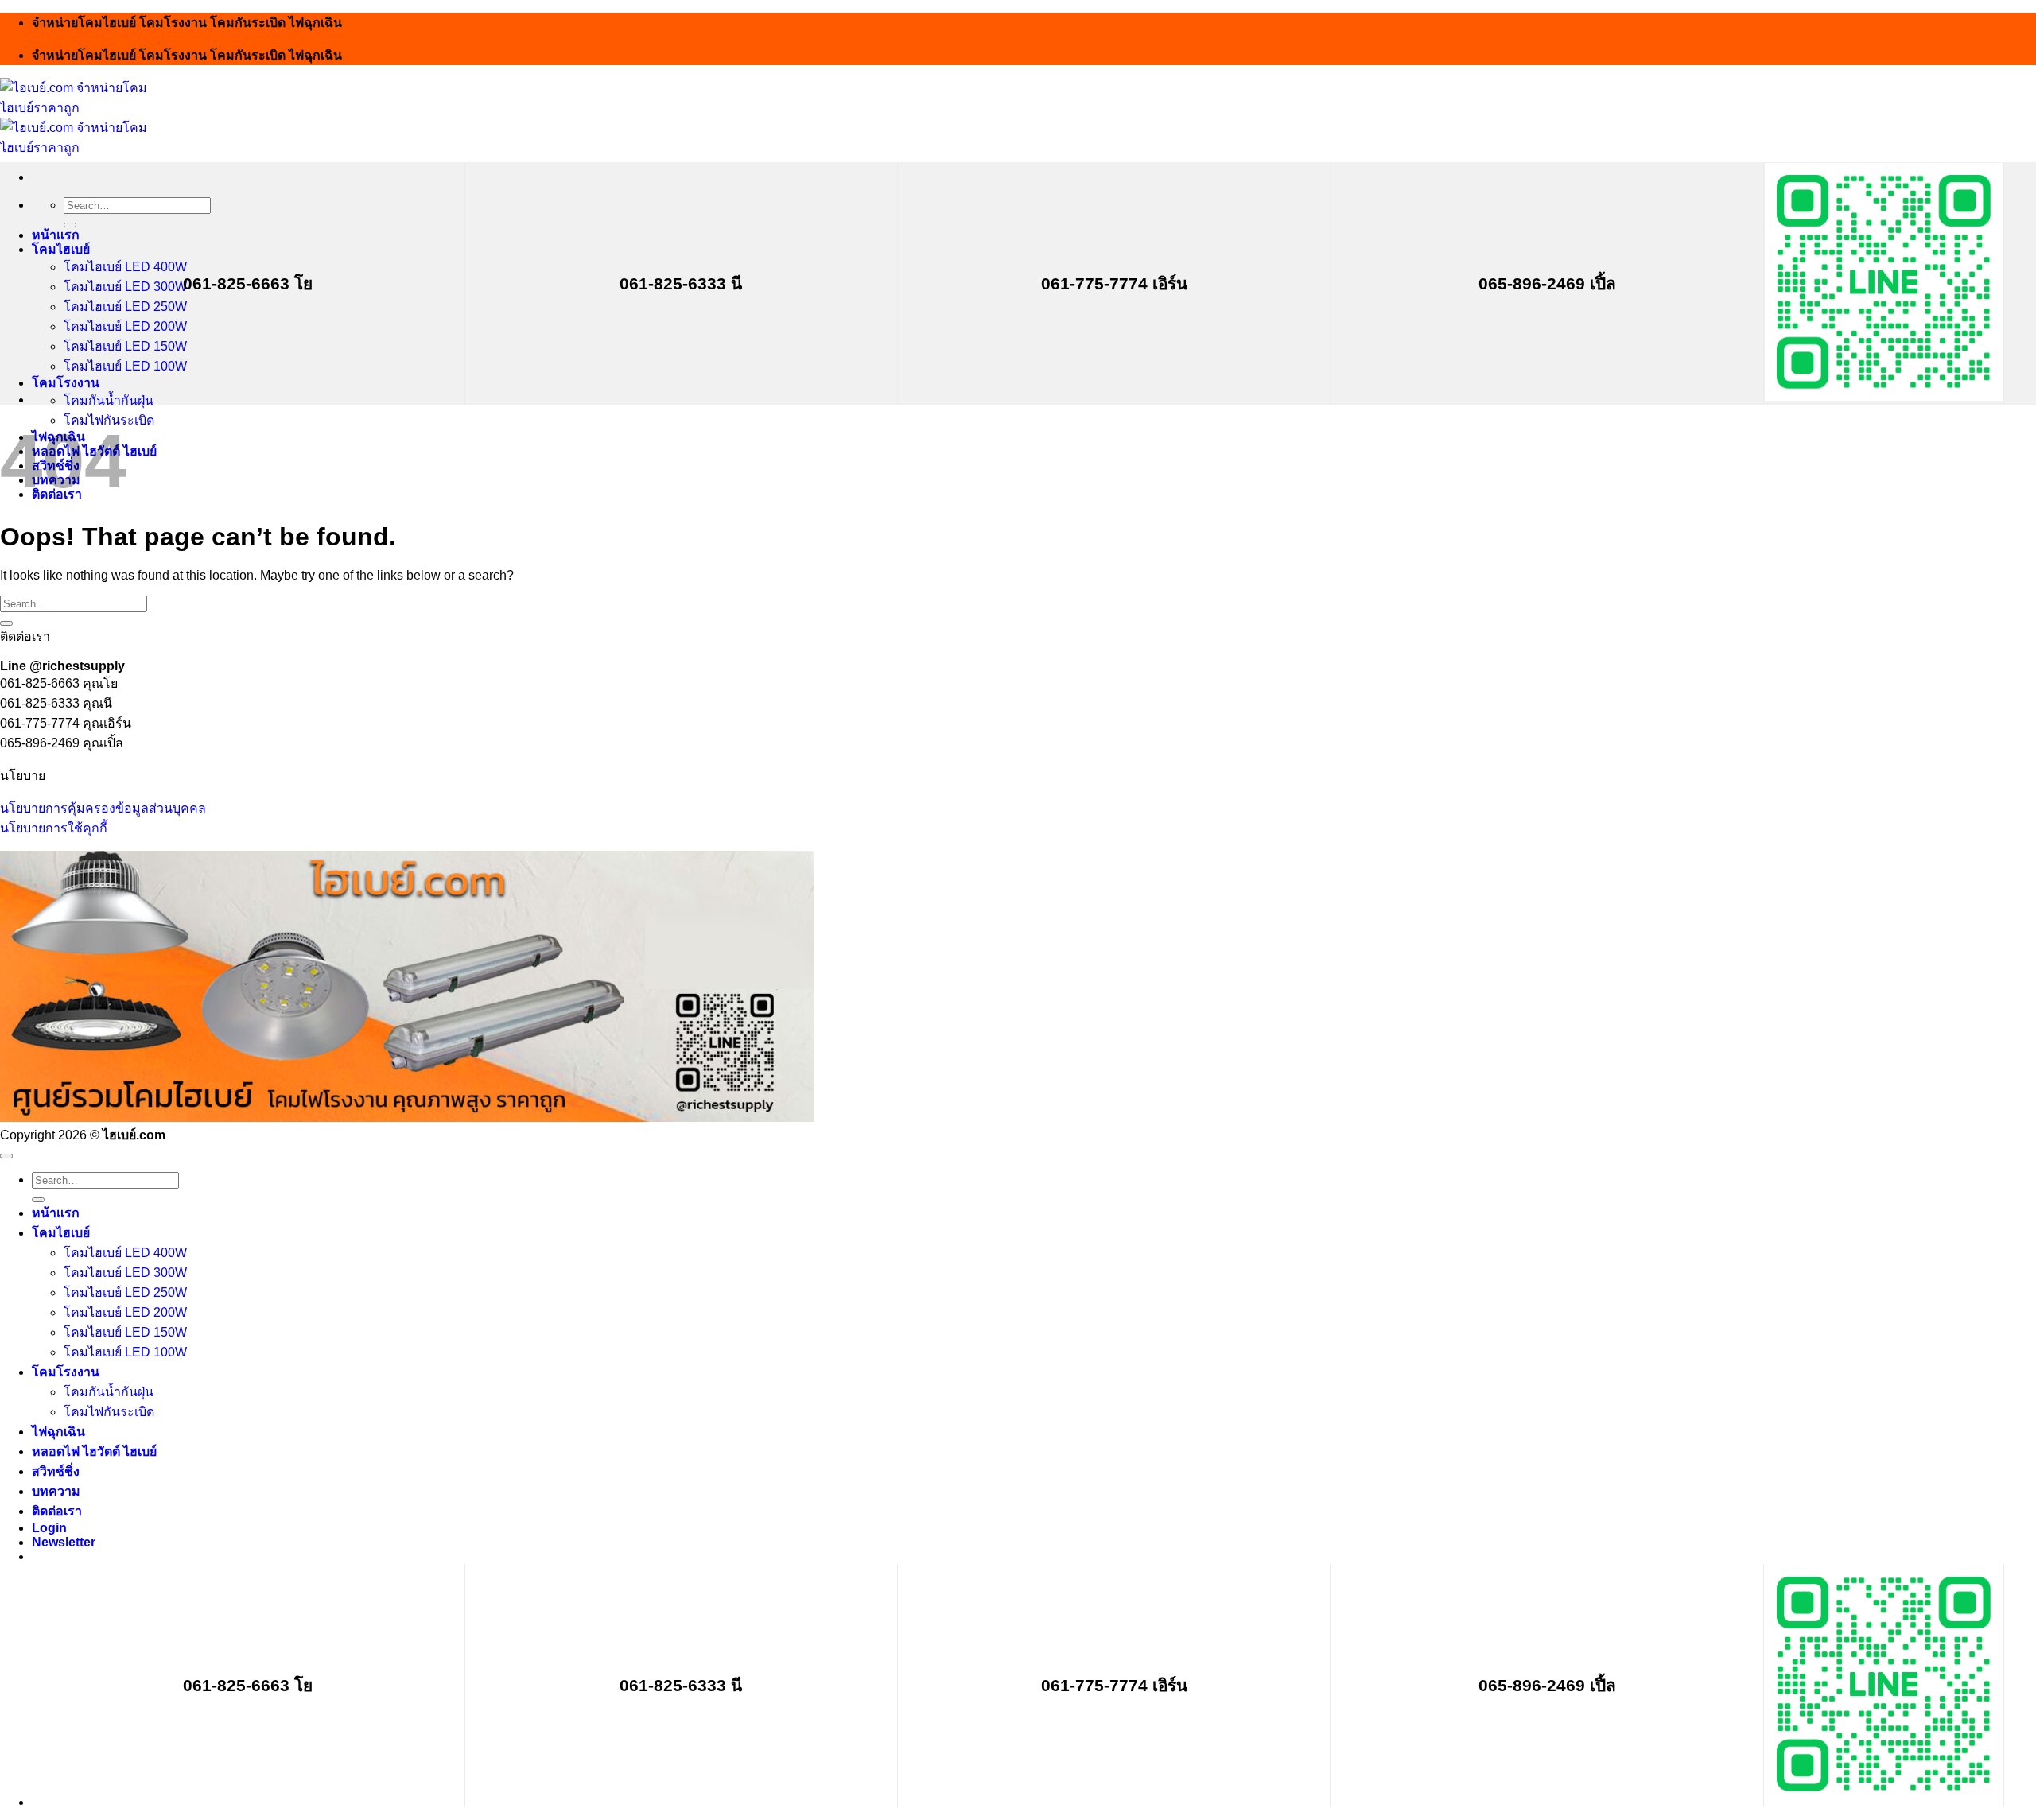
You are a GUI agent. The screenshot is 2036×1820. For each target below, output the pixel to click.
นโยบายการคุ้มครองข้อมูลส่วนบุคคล (103, 808)
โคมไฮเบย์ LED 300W (125, 287)
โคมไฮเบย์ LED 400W (125, 267)
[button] (64, 1542)
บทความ (56, 1491)
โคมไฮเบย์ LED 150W (125, 346)
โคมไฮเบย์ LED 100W (125, 366)
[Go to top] (6, 1156)
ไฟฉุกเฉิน (58, 1432)
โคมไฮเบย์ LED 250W (125, 307)
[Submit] (70, 225)
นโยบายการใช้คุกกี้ (54, 828)
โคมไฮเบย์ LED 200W (125, 326)
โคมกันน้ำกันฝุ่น (109, 400)
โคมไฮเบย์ (61, 249)
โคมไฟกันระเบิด (109, 1412)
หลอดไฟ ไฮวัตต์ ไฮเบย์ (94, 1451)
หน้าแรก (56, 235)
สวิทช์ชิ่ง (56, 1471)
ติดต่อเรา (57, 1511)
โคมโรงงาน (66, 383)
